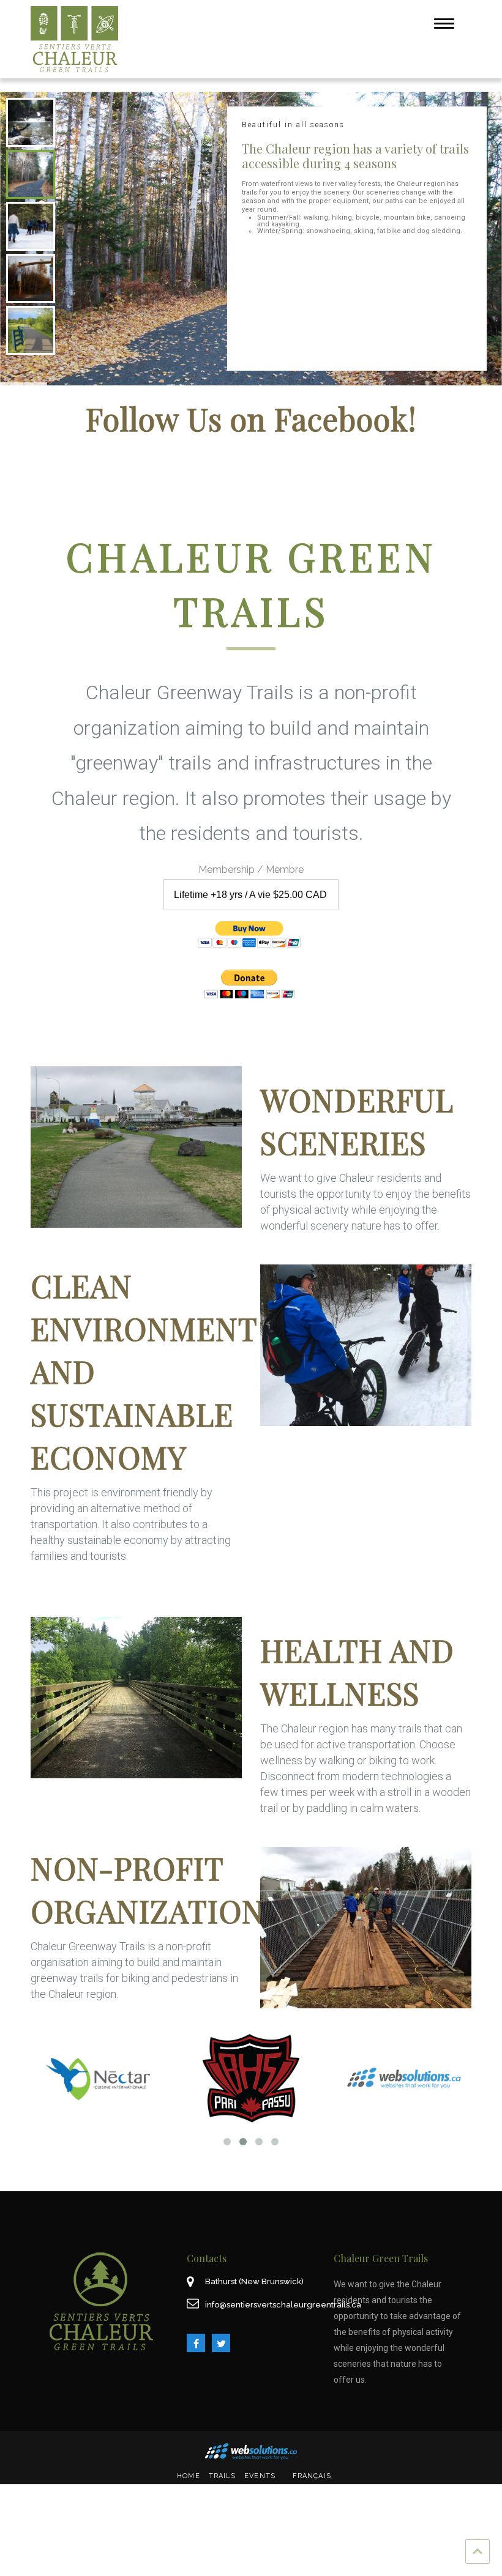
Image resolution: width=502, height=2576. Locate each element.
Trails (223, 2476)
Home (188, 2476)
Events (260, 2476)
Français (312, 2476)
